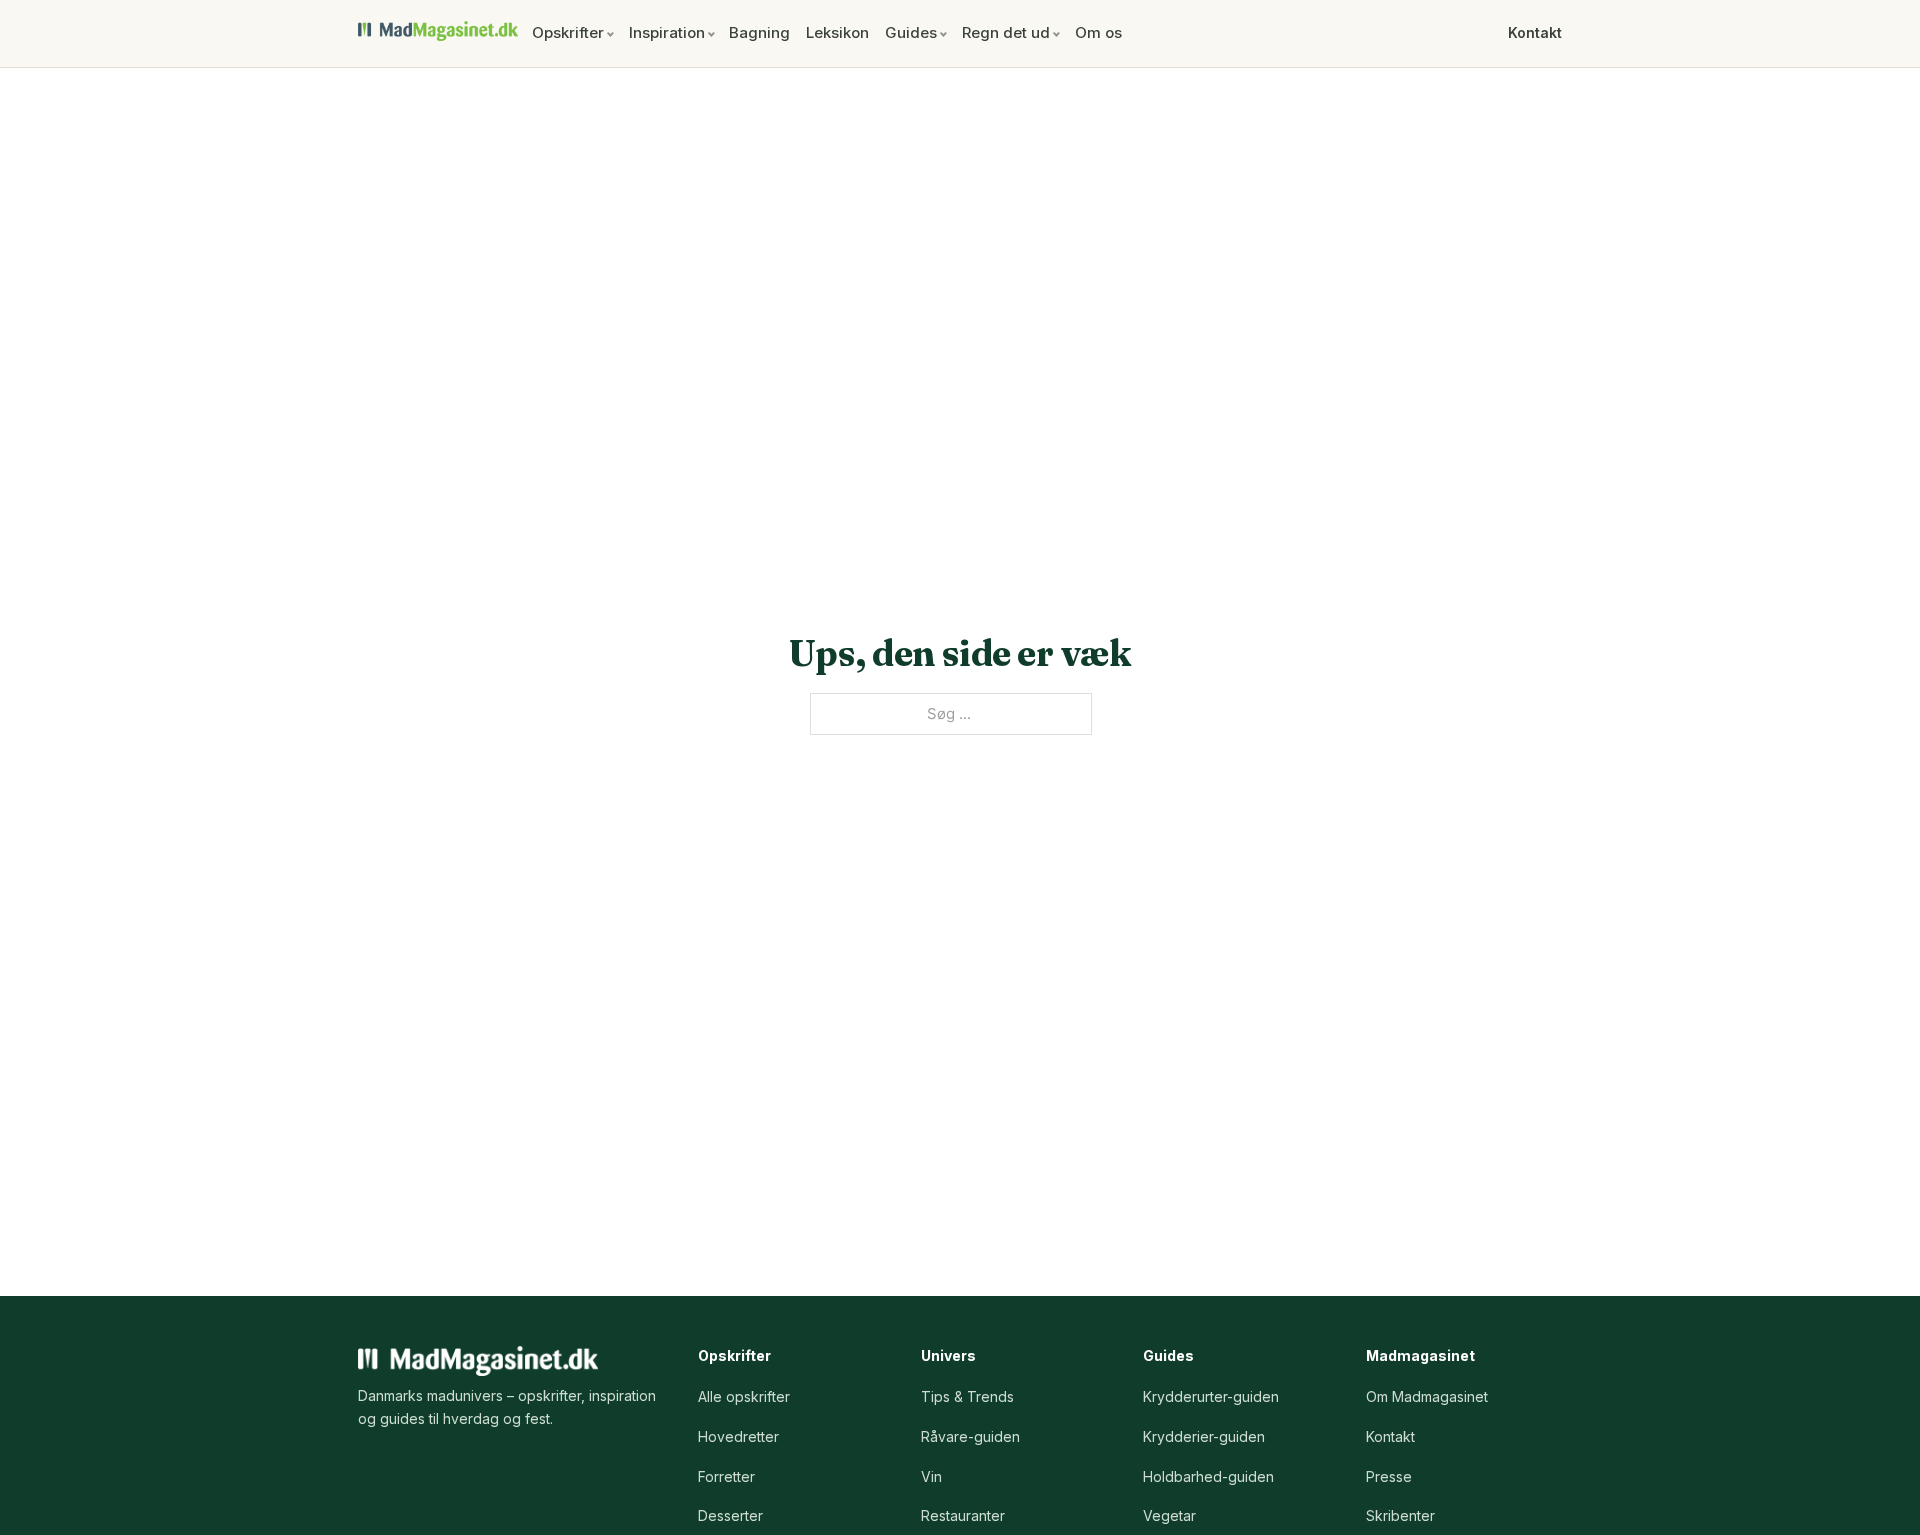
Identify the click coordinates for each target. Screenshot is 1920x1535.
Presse (1389, 1476)
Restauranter (963, 1515)
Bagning (759, 32)
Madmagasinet (438, 31)
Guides (911, 32)
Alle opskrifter (744, 1396)
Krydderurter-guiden (1211, 1396)
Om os (1098, 32)
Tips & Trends (967, 1396)
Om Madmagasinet (1427, 1396)
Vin (931, 1476)
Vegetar (1169, 1515)
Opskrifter (568, 32)
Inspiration (667, 32)
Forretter (726, 1476)
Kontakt (1535, 32)
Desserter (730, 1515)
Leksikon (837, 32)
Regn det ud (1006, 32)
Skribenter (1400, 1515)
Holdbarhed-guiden (1208, 1476)
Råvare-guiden (970, 1436)
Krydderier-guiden (1204, 1436)
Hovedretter (738, 1436)
